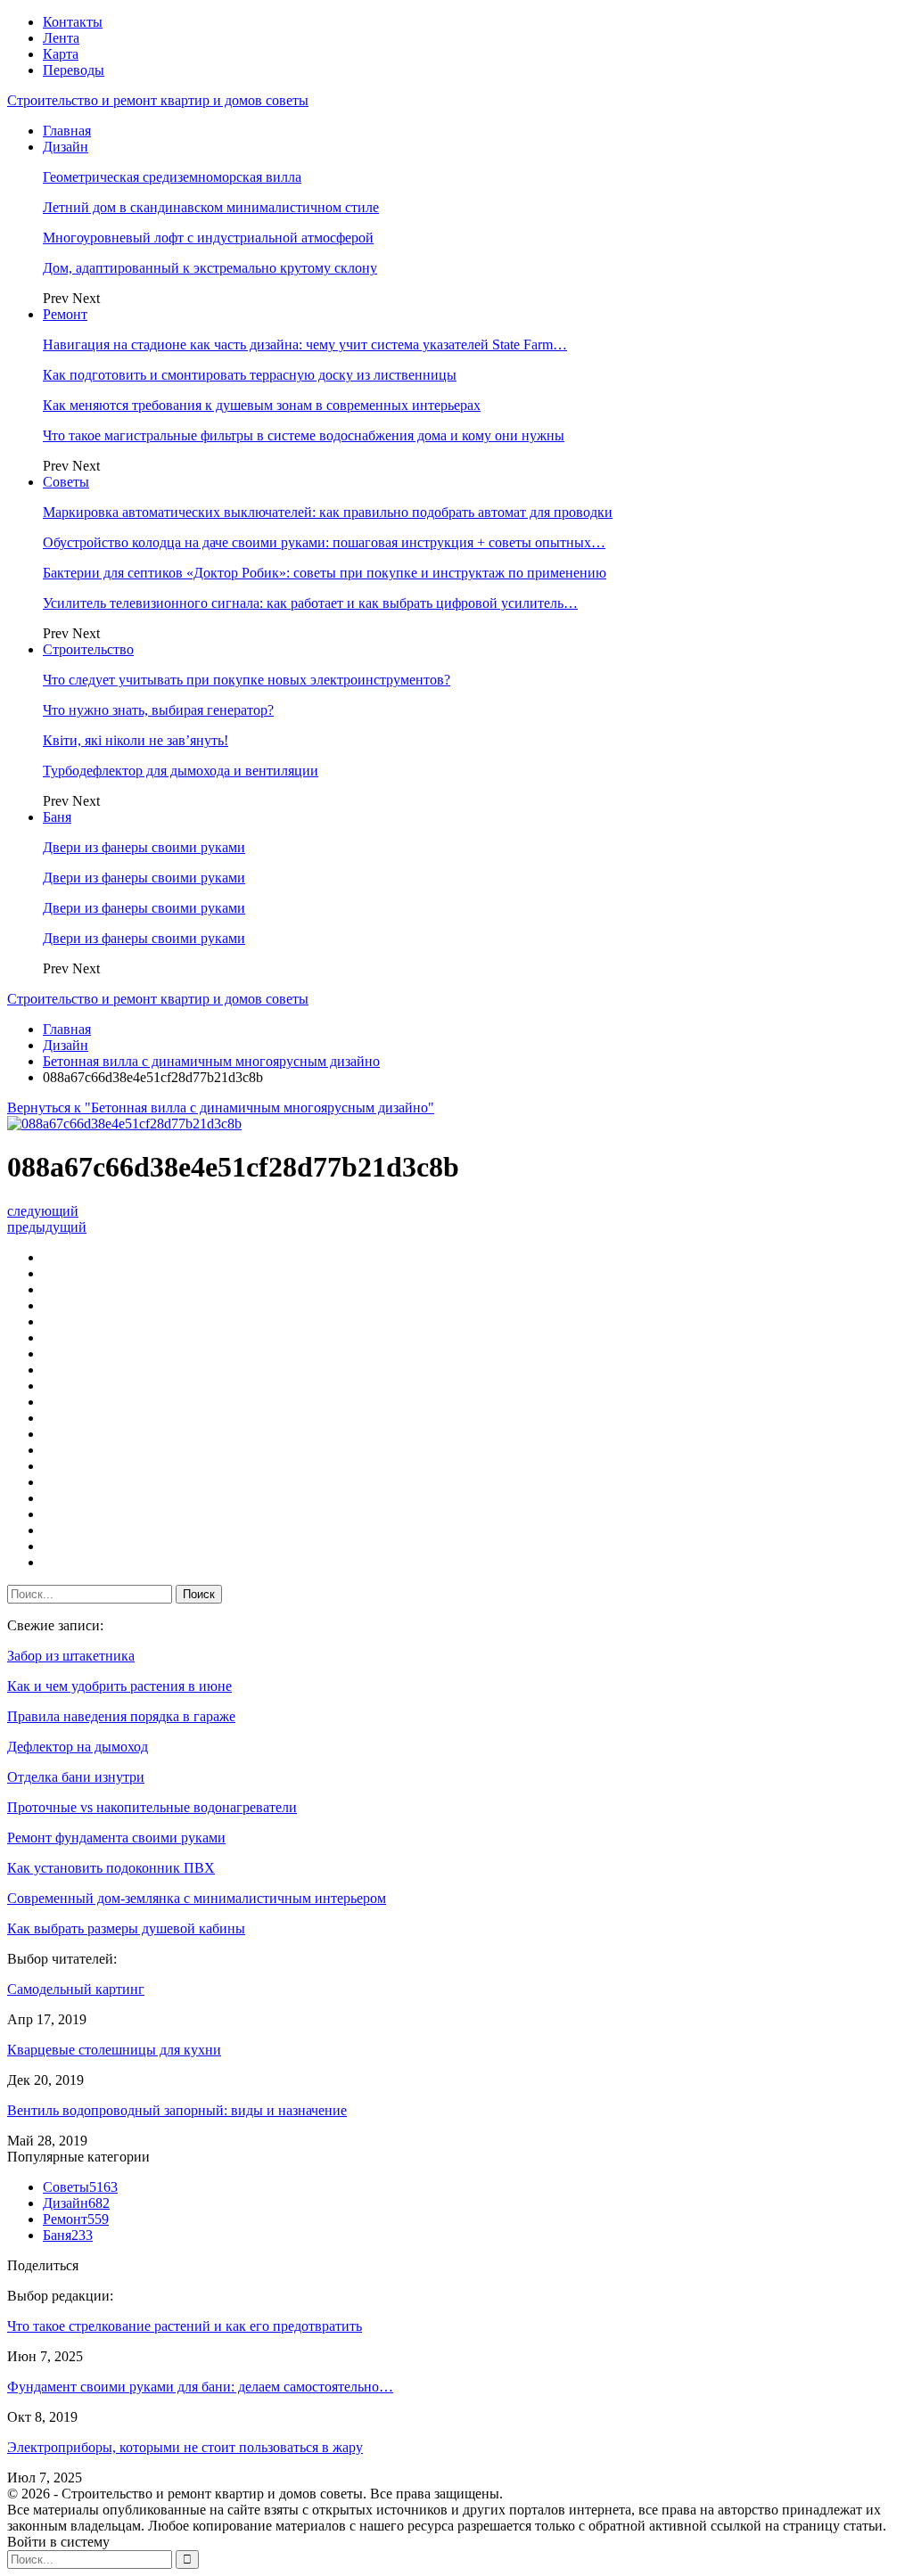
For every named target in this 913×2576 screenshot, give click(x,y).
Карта (61, 54)
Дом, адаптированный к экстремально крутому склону (210, 268)
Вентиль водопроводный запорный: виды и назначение (177, 2110)
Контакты (73, 22)
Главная (67, 131)
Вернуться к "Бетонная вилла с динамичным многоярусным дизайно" (221, 1108)
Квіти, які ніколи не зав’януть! (136, 740)
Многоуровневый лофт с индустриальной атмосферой (208, 238)
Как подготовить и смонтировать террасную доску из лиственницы (250, 375)
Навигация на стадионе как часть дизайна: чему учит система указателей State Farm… (305, 345)
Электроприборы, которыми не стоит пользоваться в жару (185, 2447)
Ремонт (65, 314)
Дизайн (66, 147)
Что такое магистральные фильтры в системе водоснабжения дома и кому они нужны (304, 435)
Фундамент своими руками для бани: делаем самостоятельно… (200, 2387)
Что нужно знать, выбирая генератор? (158, 710)
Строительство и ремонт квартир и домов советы (158, 100)
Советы (66, 482)
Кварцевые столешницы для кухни (114, 2050)
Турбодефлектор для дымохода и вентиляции (181, 771)
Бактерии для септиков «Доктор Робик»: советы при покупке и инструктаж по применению (325, 573)
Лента (61, 38)
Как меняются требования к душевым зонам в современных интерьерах (262, 405)
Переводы (74, 70)
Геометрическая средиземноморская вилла (172, 177)
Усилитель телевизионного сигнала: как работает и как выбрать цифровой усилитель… (310, 603)
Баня (57, 817)
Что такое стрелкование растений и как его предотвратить (185, 2326)
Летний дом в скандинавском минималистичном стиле (211, 207)
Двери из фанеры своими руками (144, 847)
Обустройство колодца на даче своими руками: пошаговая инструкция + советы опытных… (324, 542)
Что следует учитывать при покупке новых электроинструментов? (247, 680)
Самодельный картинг (76, 1989)
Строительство (88, 649)
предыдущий (47, 1227)
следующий (43, 1211)
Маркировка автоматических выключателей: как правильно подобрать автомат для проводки (328, 512)
